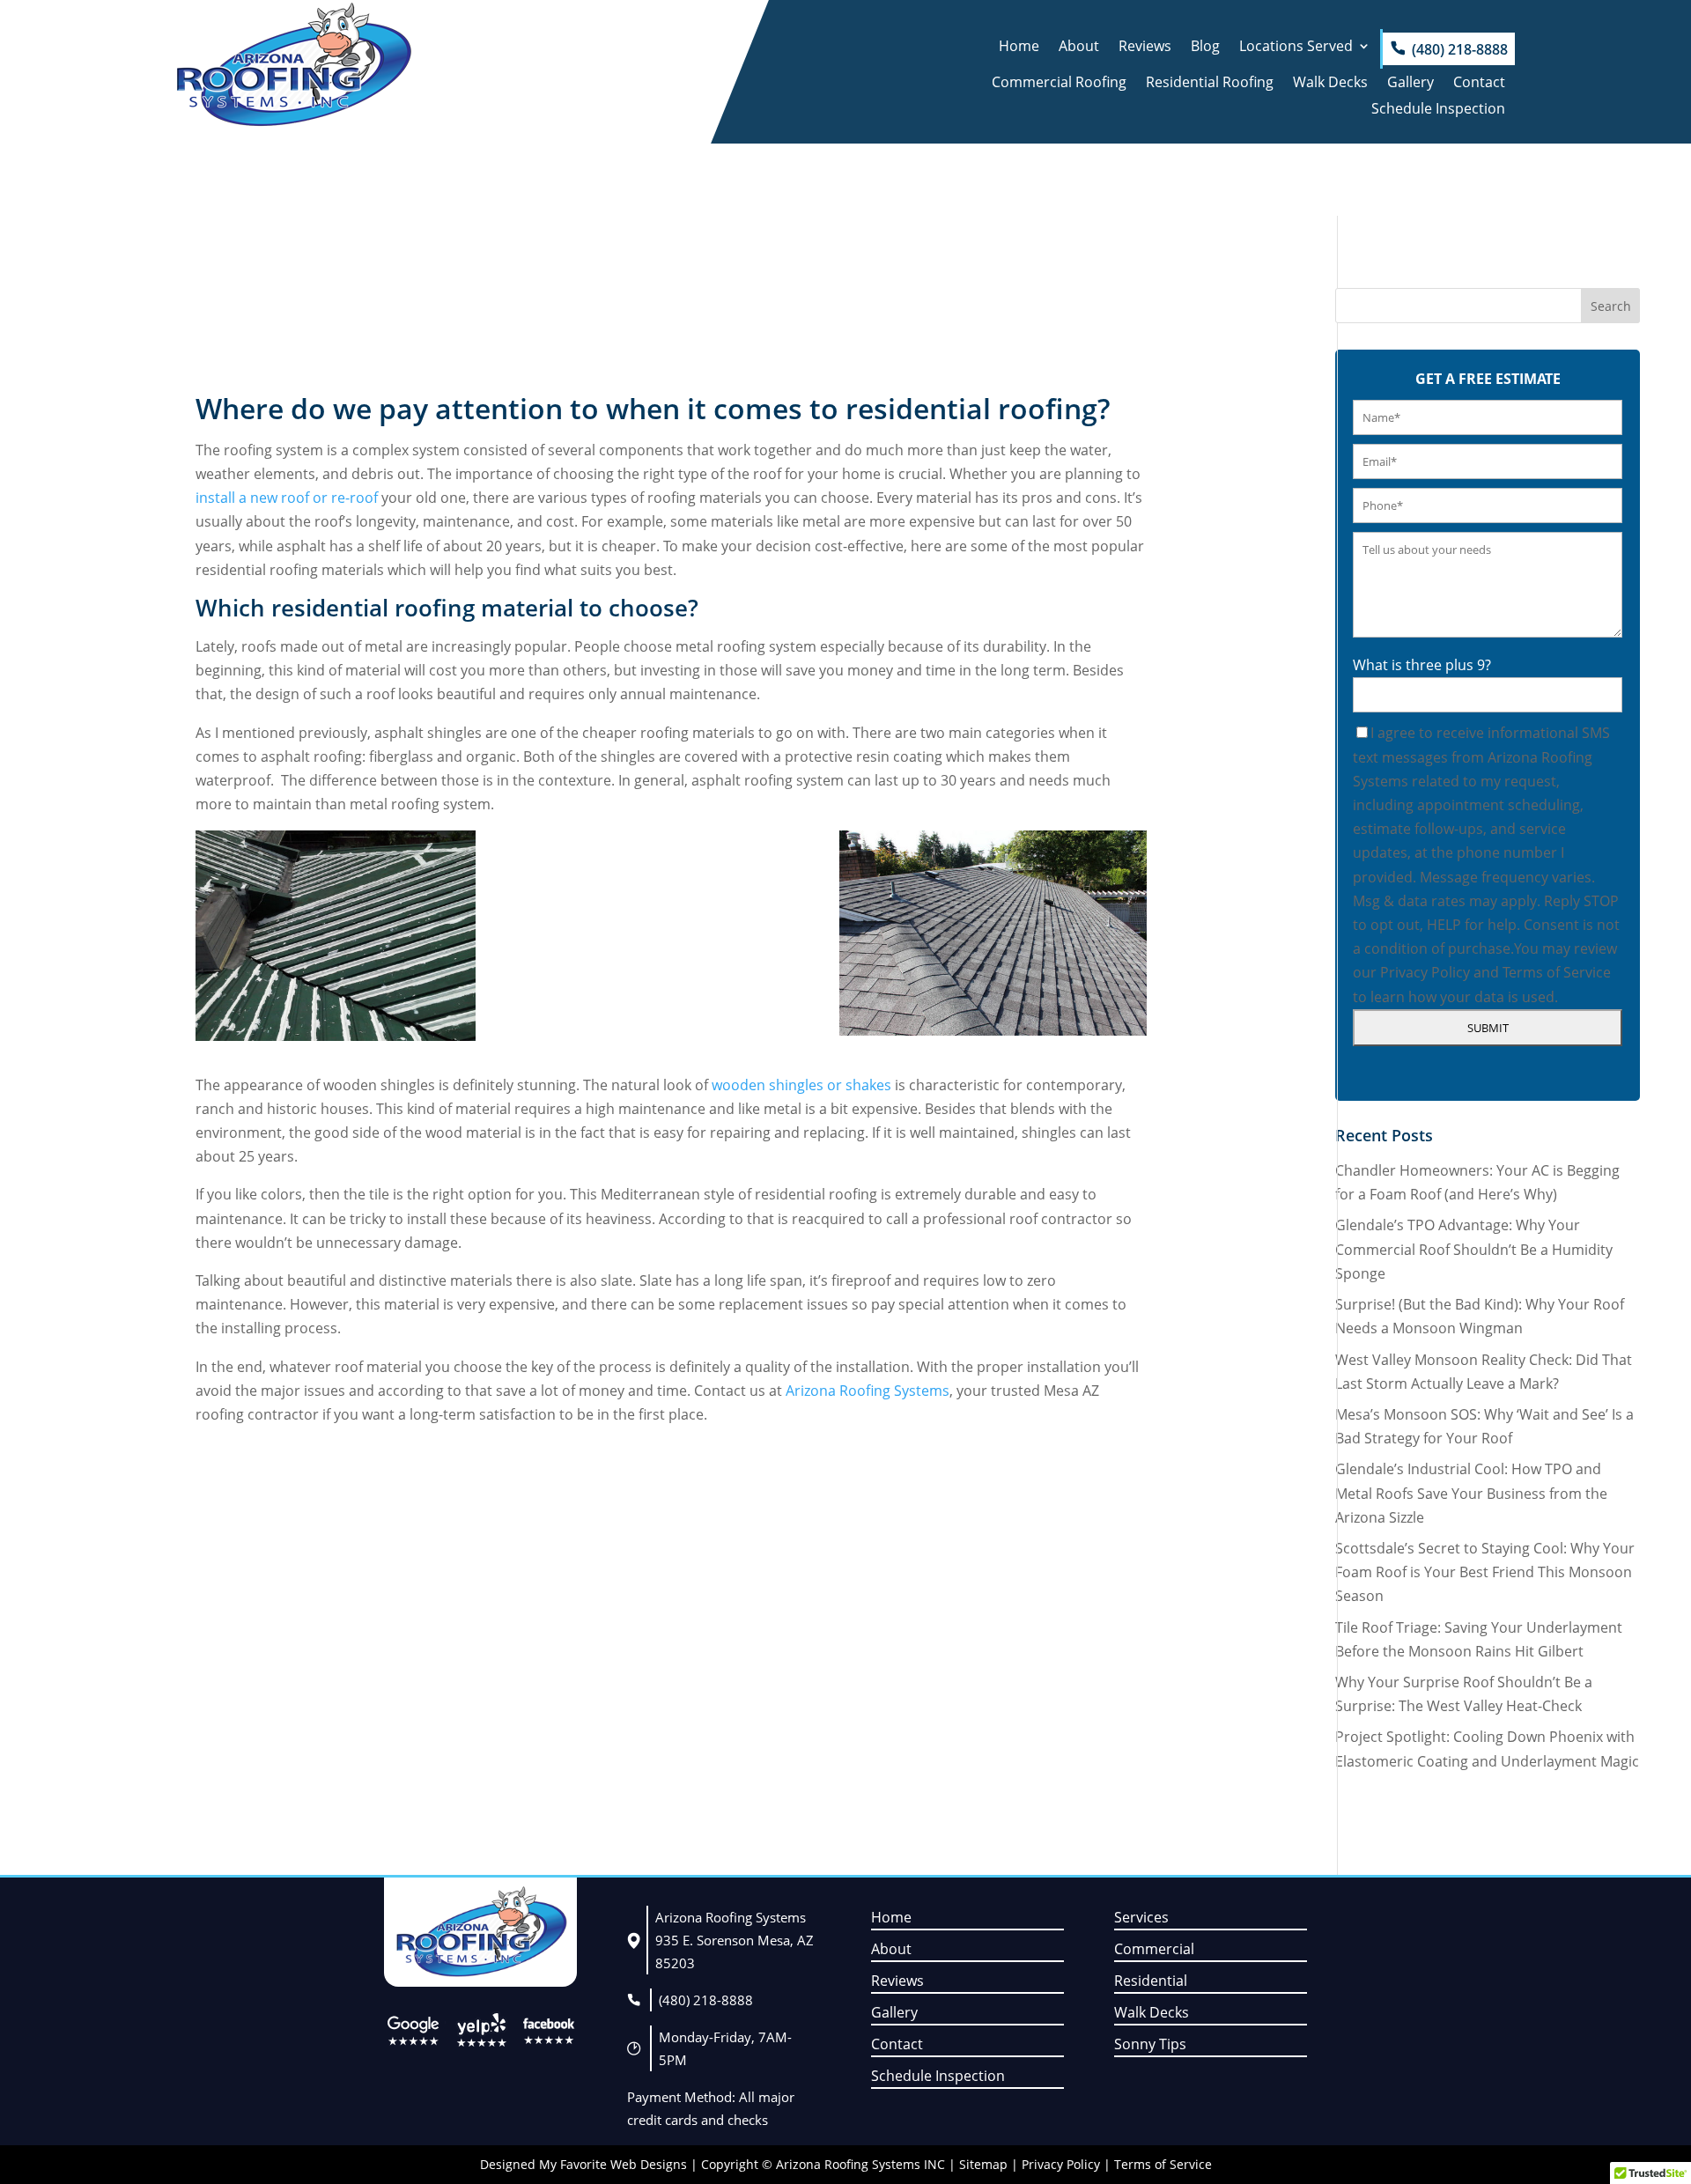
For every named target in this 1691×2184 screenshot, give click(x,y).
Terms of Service (1557, 972)
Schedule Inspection (1438, 110)
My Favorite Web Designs (613, 2164)
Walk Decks (1330, 84)
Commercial (1154, 1949)
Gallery (1410, 84)
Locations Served (1296, 48)
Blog (1205, 48)
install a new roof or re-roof (288, 498)
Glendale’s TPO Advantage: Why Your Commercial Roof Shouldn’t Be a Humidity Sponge (1474, 1249)
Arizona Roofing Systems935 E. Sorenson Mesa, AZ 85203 (735, 1940)
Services (1141, 1917)
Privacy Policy (1425, 972)
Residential (1151, 1981)
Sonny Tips (1150, 2044)
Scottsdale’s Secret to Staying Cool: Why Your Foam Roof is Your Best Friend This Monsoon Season (1485, 1572)
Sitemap (983, 2164)
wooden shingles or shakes (801, 1085)
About (1079, 48)
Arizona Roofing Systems (868, 1391)
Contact (1479, 84)
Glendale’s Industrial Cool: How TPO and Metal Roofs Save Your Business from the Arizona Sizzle (1471, 1493)
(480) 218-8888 (1460, 49)
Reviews (1145, 48)
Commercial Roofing (1059, 84)
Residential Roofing (1210, 84)
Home (1019, 48)
